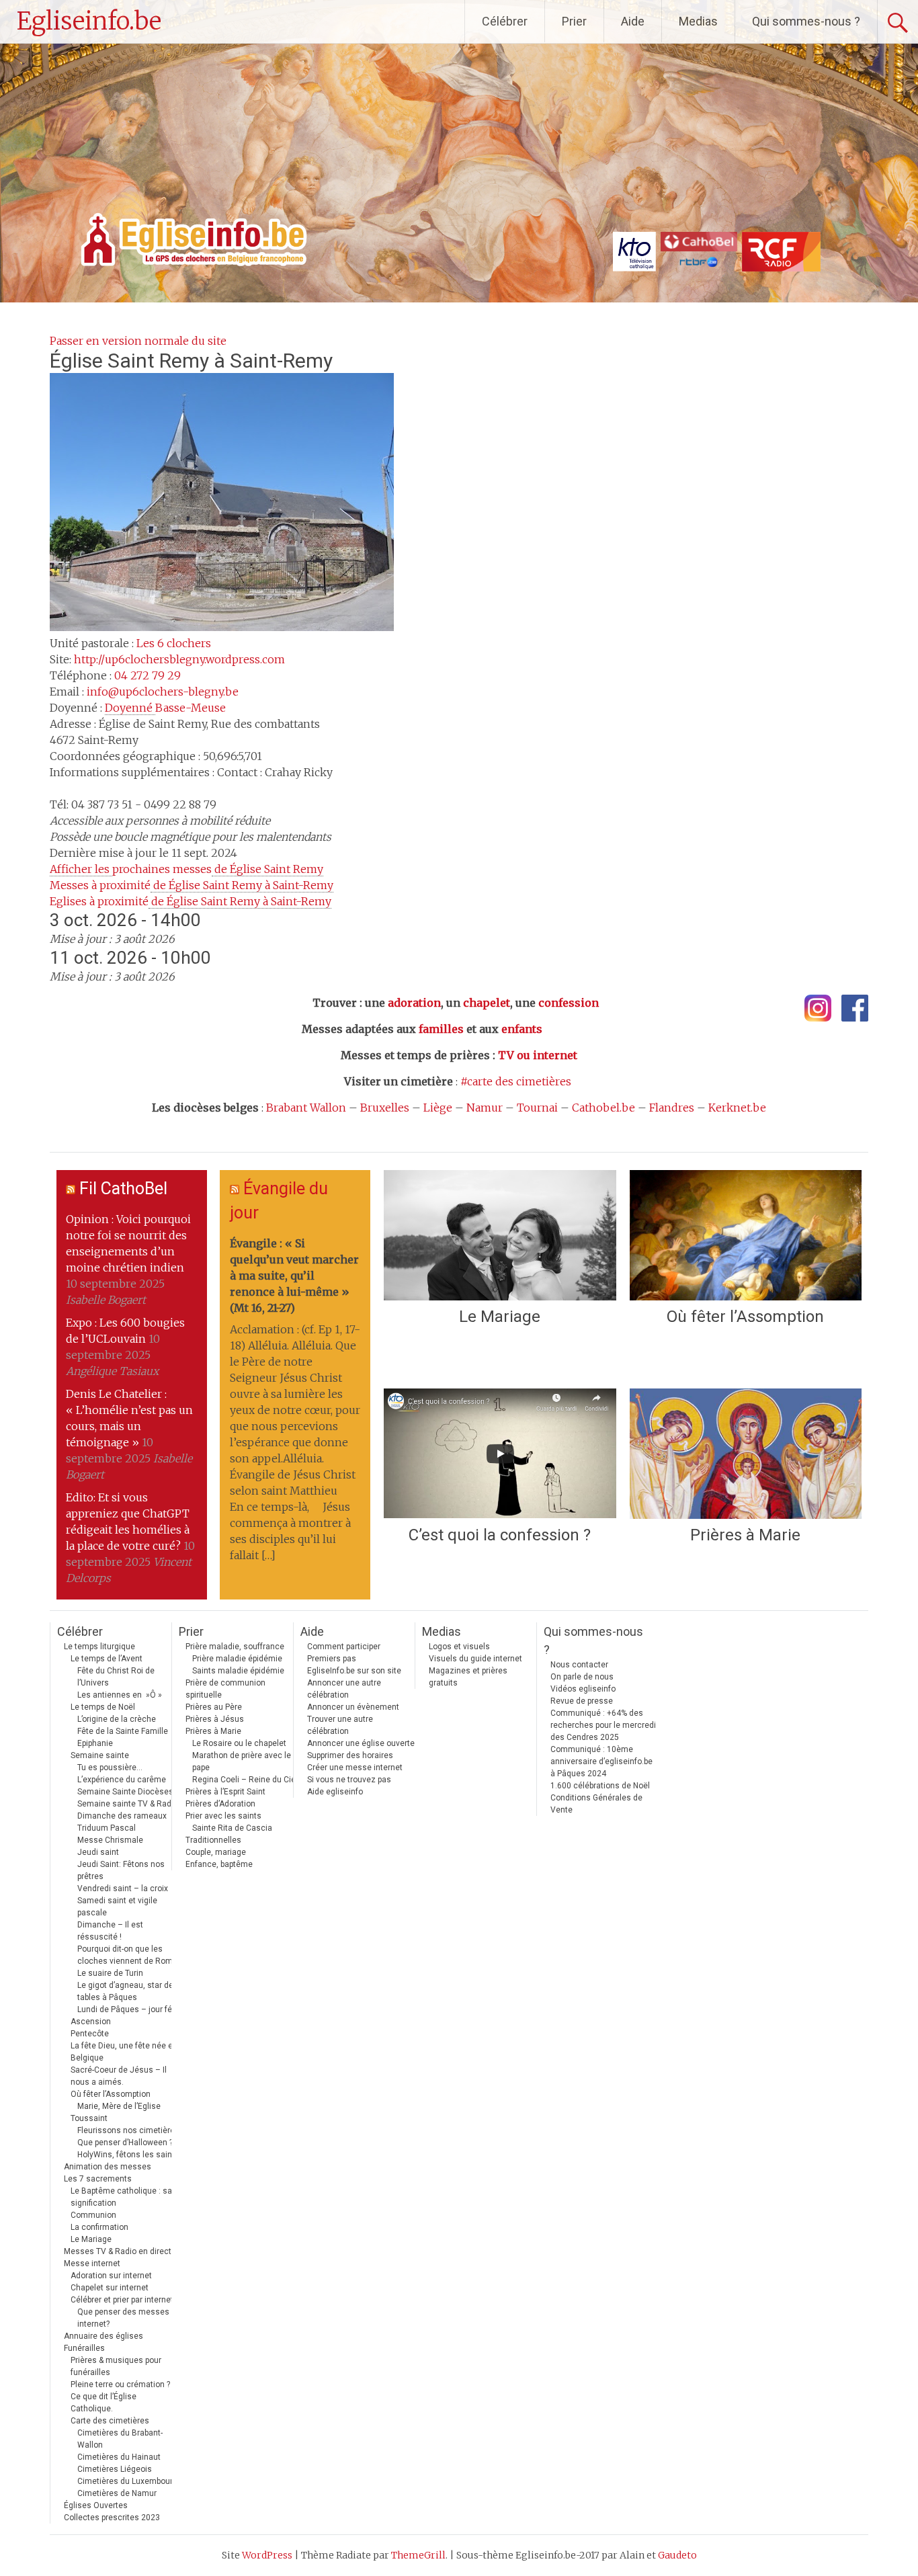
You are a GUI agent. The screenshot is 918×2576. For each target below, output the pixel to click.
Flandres (672, 1108)
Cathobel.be (603, 1108)
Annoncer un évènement (353, 1707)
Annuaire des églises (103, 2336)
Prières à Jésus (215, 1719)
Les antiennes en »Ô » (120, 1695)
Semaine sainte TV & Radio (128, 1804)
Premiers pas (332, 1659)
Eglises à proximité (191, 901)
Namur (485, 1108)
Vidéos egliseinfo (583, 1689)
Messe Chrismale (110, 1840)
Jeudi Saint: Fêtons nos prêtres (121, 1870)
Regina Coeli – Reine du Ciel (245, 1780)
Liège (438, 1108)
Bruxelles (385, 1108)
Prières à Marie (745, 1535)
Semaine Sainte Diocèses (125, 1792)
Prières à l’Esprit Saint (225, 1792)
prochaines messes (186, 869)
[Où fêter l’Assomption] (746, 1235)
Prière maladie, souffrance (235, 1647)
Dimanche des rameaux (122, 1816)
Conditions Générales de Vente (596, 1804)
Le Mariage (500, 1317)
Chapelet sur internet (110, 2288)
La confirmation (99, 2227)
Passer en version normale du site (138, 341)
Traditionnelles (213, 1840)
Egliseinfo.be (89, 21)
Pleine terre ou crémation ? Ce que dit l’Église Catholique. (120, 2397)
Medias (698, 21)
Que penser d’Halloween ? (125, 2143)
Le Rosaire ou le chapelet (239, 1743)
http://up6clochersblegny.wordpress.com (179, 659)
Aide (633, 21)
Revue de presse (582, 1701)
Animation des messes (108, 2167)
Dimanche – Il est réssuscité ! (110, 1931)
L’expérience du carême (122, 1780)
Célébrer (505, 21)
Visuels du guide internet (475, 1659)
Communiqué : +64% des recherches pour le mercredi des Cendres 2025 (603, 1725)
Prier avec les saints (223, 1816)
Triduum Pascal (107, 1828)
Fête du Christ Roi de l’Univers (116, 1677)
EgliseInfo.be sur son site (354, 1671)
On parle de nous (582, 1677)
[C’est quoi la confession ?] (500, 1454)
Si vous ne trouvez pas (349, 1780)
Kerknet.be (737, 1108)
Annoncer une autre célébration (344, 1689)
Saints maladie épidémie (238, 1671)
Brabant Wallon (306, 1108)
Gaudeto (677, 2555)
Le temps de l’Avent (107, 1659)
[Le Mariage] (500, 1235)
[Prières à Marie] (746, 1454)
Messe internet (92, 2263)
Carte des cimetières (110, 2421)
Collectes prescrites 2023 (112, 2518)
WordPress (267, 2555)
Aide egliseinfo (335, 1792)
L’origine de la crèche (117, 1719)
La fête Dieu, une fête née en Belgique (124, 2052)
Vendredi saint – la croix (123, 1888)
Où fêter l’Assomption (745, 1317)
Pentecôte (90, 2034)
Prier (574, 21)
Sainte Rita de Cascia (232, 1828)
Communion (93, 2215)
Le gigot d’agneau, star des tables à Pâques (128, 1991)
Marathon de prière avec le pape (242, 1761)
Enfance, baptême (219, 1864)
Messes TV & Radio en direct (118, 2251)
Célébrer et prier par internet (122, 2300)
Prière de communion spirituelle (225, 1689)
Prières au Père (214, 1707)
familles (441, 1029)
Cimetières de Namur (117, 2493)
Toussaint (89, 2118)
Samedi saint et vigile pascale (117, 1907)
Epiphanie (95, 1743)
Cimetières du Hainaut (119, 2457)
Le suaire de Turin (110, 1973)
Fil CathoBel (123, 1189)
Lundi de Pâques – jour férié (129, 2009)
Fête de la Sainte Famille (123, 1731)
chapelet (487, 1003)
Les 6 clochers (174, 643)
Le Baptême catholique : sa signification (121, 2197)
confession (569, 1003)
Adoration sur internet (111, 2276)
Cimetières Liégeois (115, 2469)
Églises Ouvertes (96, 2505)
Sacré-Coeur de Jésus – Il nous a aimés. (119, 2076)
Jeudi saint (98, 1852)
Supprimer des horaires (350, 1755)
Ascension (91, 2022)
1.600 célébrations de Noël (600, 1786)
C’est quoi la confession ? (500, 1535)
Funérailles (84, 2348)
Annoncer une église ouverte (361, 1743)
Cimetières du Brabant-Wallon (120, 2439)
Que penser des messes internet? (123, 2318)
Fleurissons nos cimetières (128, 2130)
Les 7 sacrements (98, 2179)
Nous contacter (579, 1665)
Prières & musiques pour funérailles (116, 2366)
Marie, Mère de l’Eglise (119, 2106)
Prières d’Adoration (220, 1804)
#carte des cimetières (516, 1081)
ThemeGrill (418, 2555)
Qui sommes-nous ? (806, 21)
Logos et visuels (459, 1647)
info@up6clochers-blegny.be (163, 692)
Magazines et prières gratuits (468, 1677)
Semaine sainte (100, 1755)
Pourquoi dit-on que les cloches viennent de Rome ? (130, 1955)
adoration (414, 1003)
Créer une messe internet (355, 1768)
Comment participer (344, 1647)
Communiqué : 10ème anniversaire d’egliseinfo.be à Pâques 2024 (601, 1761)
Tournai (537, 1108)
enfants (522, 1029)
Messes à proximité (192, 885)
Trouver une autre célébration (340, 1725)
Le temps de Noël (103, 1707)
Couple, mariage (216, 1852)
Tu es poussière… (110, 1768)
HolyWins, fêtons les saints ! (130, 2155)
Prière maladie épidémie (237, 1659)
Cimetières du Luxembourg (127, 2481)
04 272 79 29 (148, 675)
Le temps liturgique (99, 1647)
